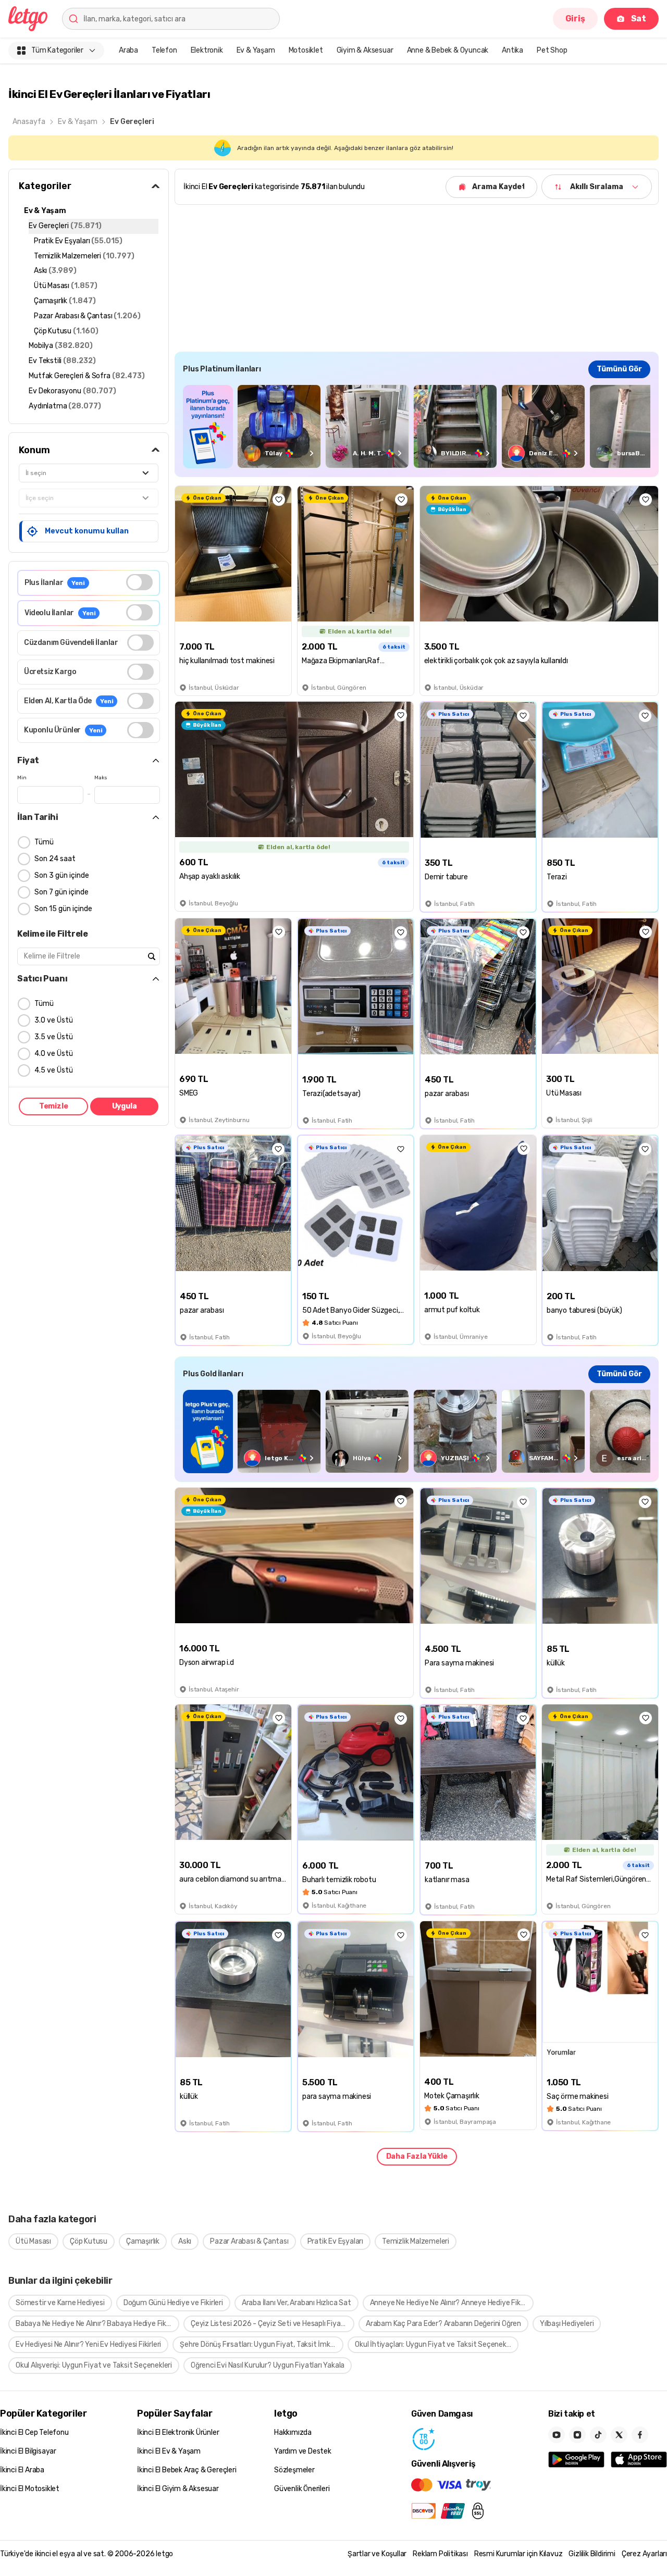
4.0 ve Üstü (54, 1054)
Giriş (575, 18)
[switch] (139, 582)
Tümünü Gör (619, 369)
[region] (417, 426)
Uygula (125, 1106)
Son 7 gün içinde (61, 892)
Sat (639, 18)
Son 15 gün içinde (63, 909)
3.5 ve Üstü (54, 1037)
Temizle (54, 1106)
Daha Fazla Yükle (417, 2156)
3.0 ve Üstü (54, 1020)
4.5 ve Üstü (54, 1070)
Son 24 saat (55, 859)
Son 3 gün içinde (62, 875)
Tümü (44, 842)
